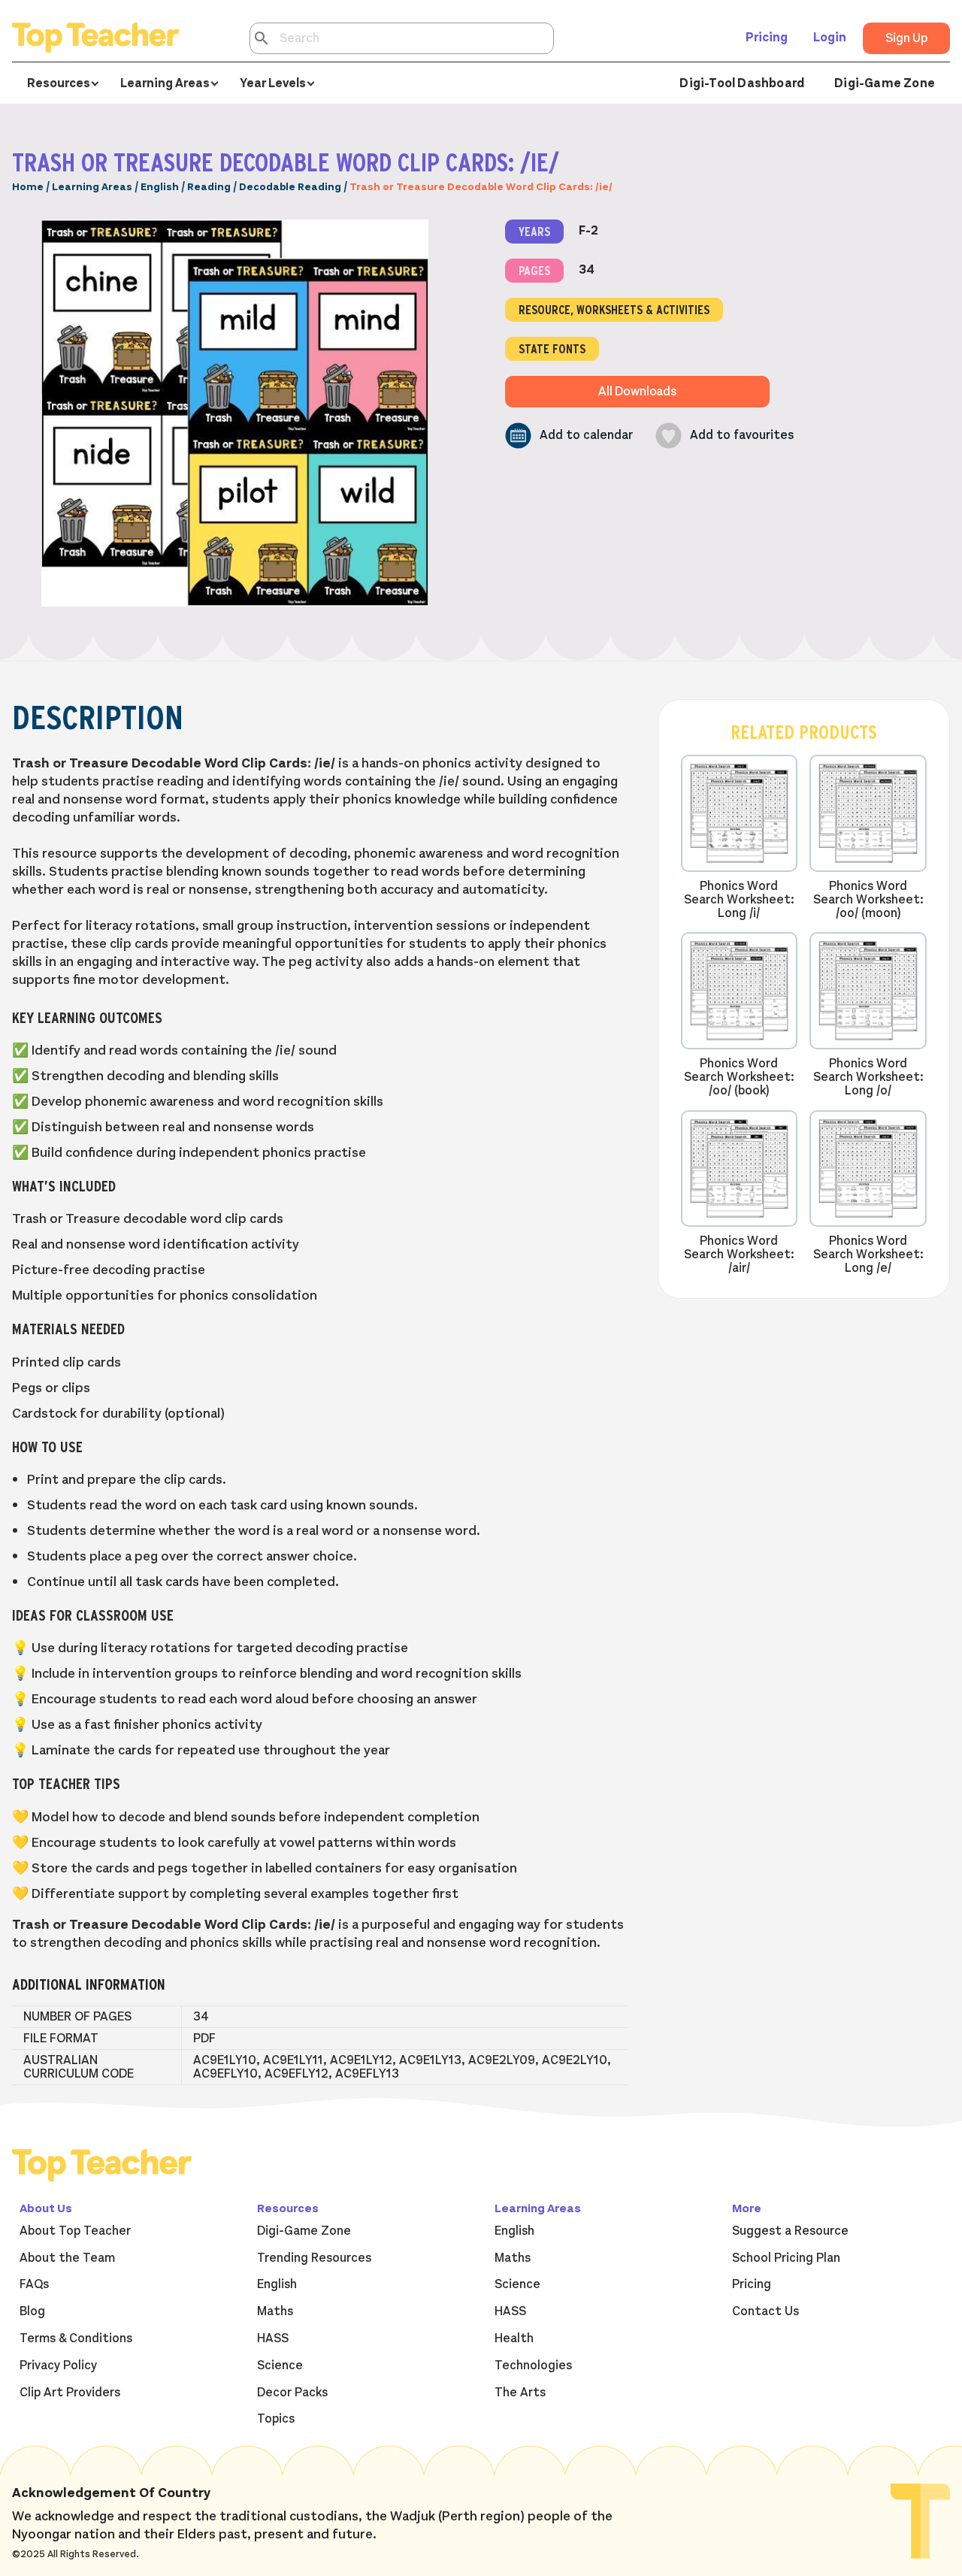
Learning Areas (92, 187)
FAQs (34, 2284)
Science (280, 2366)
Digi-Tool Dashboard (742, 83)
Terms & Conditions (76, 2338)
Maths (275, 2311)
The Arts (520, 2393)
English (160, 187)
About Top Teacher (75, 2231)
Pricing (767, 38)
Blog (32, 2311)
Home (28, 187)
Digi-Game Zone (885, 83)
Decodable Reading (290, 187)
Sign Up (906, 38)
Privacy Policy (58, 2366)
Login (830, 38)
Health (514, 2338)
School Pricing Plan (786, 2258)
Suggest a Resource (790, 2231)
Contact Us (765, 2311)
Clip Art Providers (70, 2393)
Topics (276, 2419)
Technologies (533, 2366)
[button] (569, 436)
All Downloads (637, 392)
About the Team (67, 2258)
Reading (209, 187)
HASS (273, 2338)
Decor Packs (292, 2393)
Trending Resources (314, 2258)
